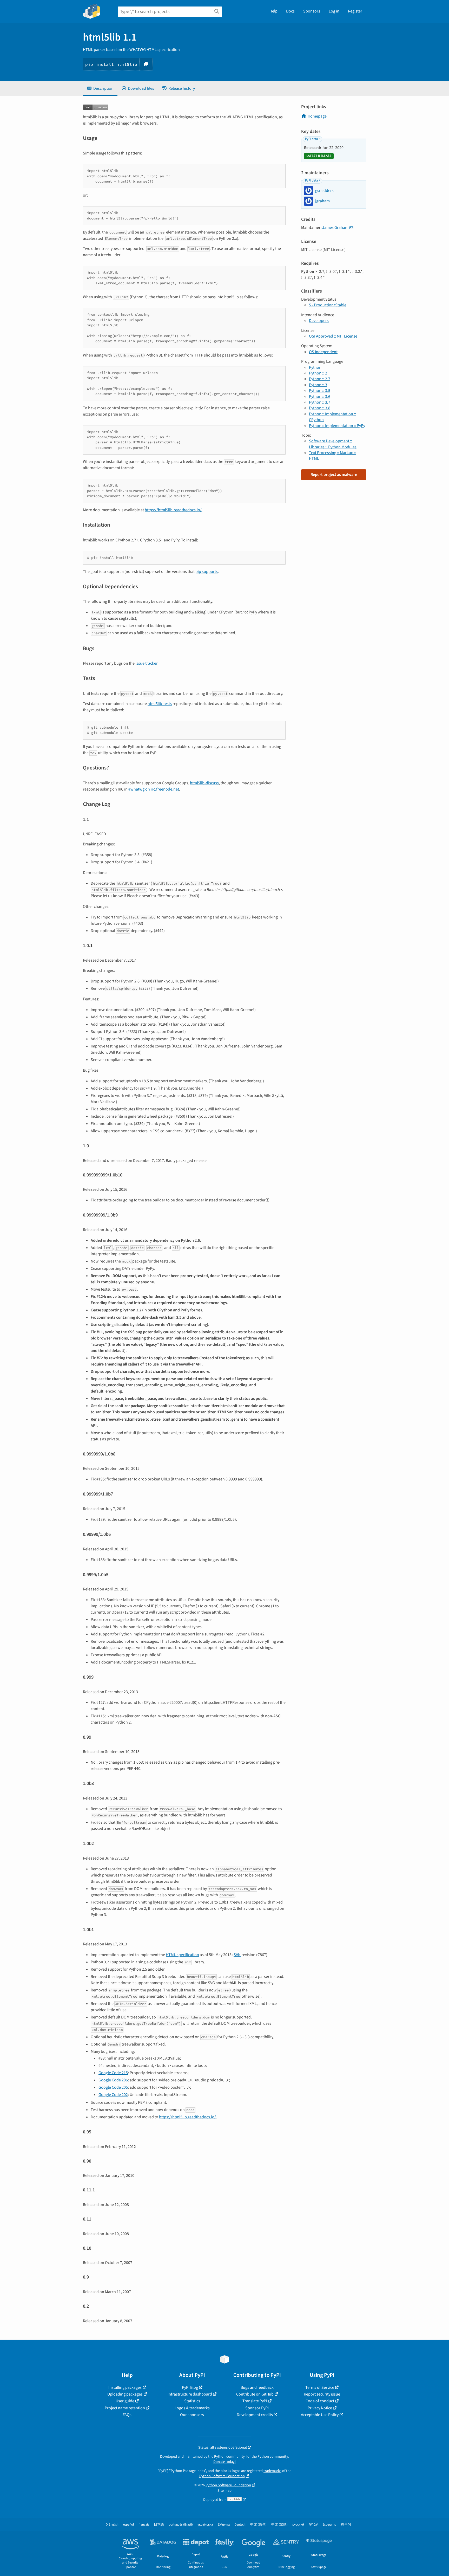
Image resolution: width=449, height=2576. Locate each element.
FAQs (127, 2415)
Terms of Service (320, 2387)
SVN (237, 1955)
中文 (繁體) (279, 2525)
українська (205, 2525)
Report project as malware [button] (334, 475)
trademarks (272, 2471)
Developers (319, 321)
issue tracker (146, 663)
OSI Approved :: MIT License (333, 336)
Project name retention (125, 2408)
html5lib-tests (160, 704)
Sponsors (312, 11)
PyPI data (311, 139)
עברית (313, 2525)
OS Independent (323, 352)
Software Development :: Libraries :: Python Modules (333, 444)
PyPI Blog (190, 2387)
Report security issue (322, 2394)
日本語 (159, 2525)
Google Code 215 (113, 2073)
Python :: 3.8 (320, 408)
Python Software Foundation (222, 2476)
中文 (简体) (258, 2525)
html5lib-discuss (204, 783)
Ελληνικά (224, 2525)
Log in (334, 11)
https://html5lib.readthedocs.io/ (173, 510)
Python (315, 367)
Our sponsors (192, 2415)
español (128, 2525)
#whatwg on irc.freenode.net (154, 789)
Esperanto (329, 2525)
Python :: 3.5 (320, 391)
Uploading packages (125, 2394)
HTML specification (182, 1955)
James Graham (335, 228)
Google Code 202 (113, 2095)
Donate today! (224, 2462)
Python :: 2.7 (320, 379)
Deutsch (240, 2525)
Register (355, 11)
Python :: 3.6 (320, 397)
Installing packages (125, 2387)
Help (273, 11)
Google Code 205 (113, 2087)
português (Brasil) (181, 2525)
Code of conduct (320, 2401)
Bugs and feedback (257, 2387)
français (144, 2525)
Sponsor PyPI (257, 2408)
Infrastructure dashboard (190, 2394)
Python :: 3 (318, 385)
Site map (224, 2491)
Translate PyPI (255, 2401)
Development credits (255, 2415)
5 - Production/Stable (328, 305)
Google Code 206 (113, 2080)
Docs (290, 11)
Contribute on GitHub (255, 2394)
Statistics (192, 2401)
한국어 (346, 2525)
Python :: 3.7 (320, 402)
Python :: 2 (318, 373)
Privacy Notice (320, 2408)
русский (298, 2525)
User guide (125, 2401)
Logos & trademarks (192, 2408)
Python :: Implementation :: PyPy (337, 426)
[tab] (100, 88)
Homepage (317, 116)
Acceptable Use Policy (320, 2415)
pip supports (207, 572)
